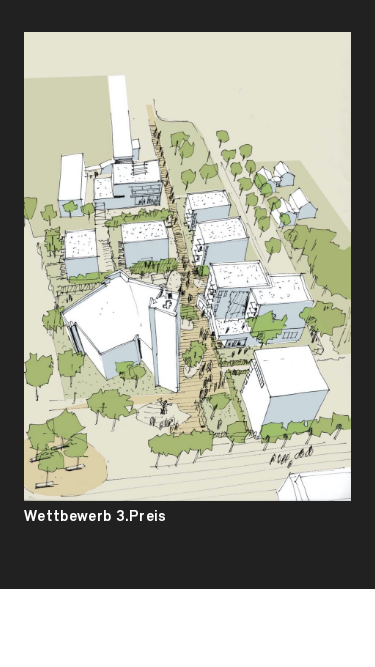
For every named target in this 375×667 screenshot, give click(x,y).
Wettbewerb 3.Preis (95, 517)
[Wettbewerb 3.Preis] (187, 266)
